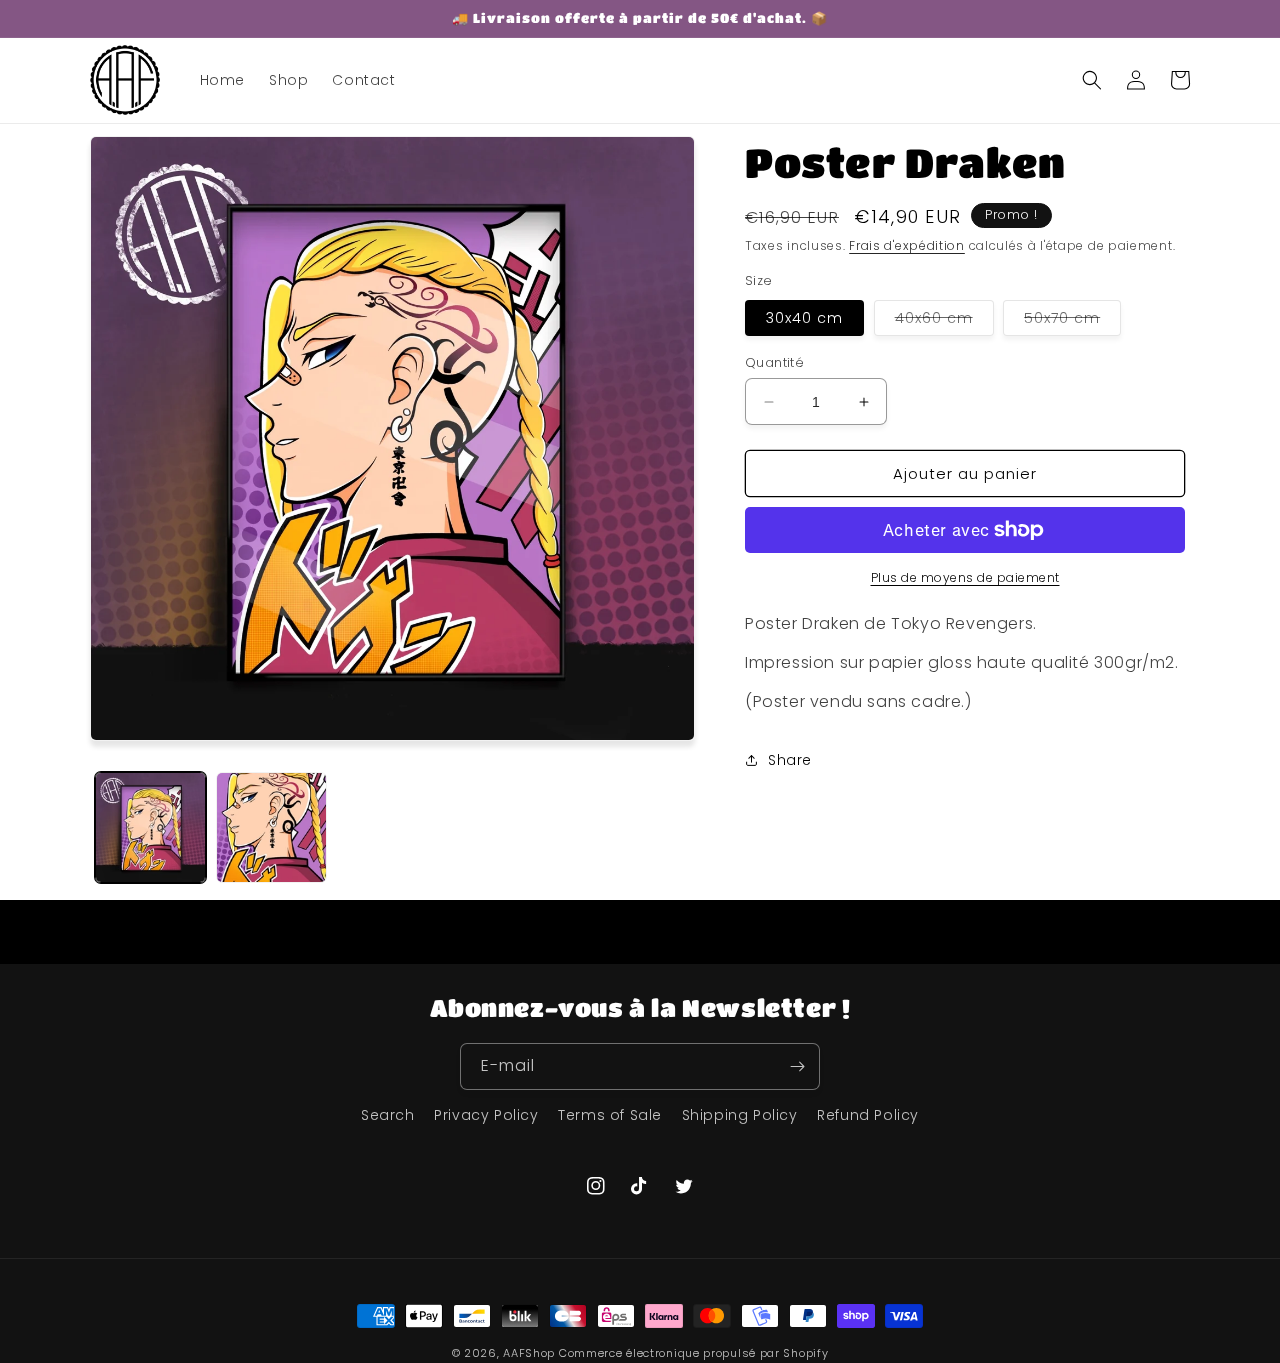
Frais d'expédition (907, 245)
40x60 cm (944, 321)
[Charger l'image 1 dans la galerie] (150, 827)
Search (388, 1115)
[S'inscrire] (797, 1066)
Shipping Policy (740, 1115)
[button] (1092, 80)
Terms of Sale (610, 1115)
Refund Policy (868, 1115)
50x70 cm (1072, 321)
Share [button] (790, 760)
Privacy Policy (486, 1115)
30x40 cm (804, 318)
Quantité (774, 362)
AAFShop (529, 1353)
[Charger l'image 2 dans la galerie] (271, 827)
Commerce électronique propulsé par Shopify (693, 1353)
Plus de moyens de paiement (965, 577)
